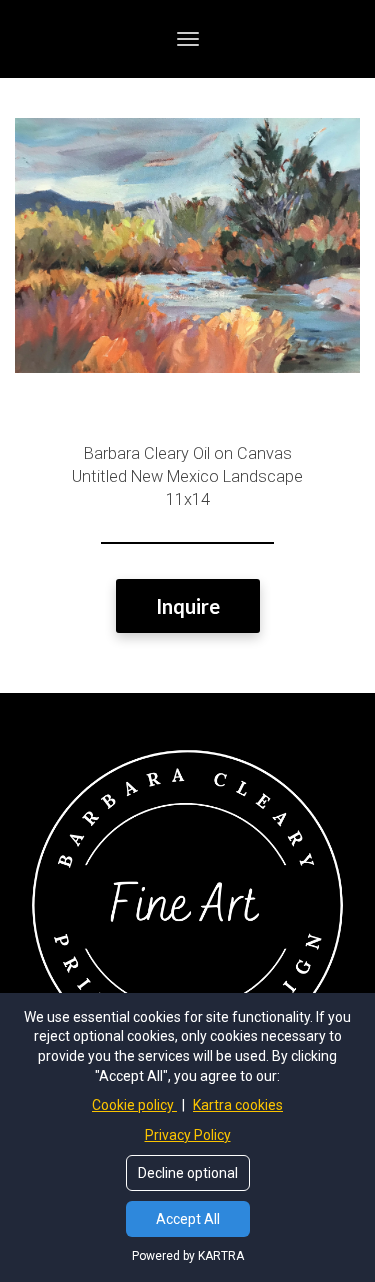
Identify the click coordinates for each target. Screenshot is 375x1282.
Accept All (188, 1219)
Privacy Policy (188, 1135)
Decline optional (188, 1173)
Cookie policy (134, 1105)
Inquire (188, 606)
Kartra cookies (238, 1105)
